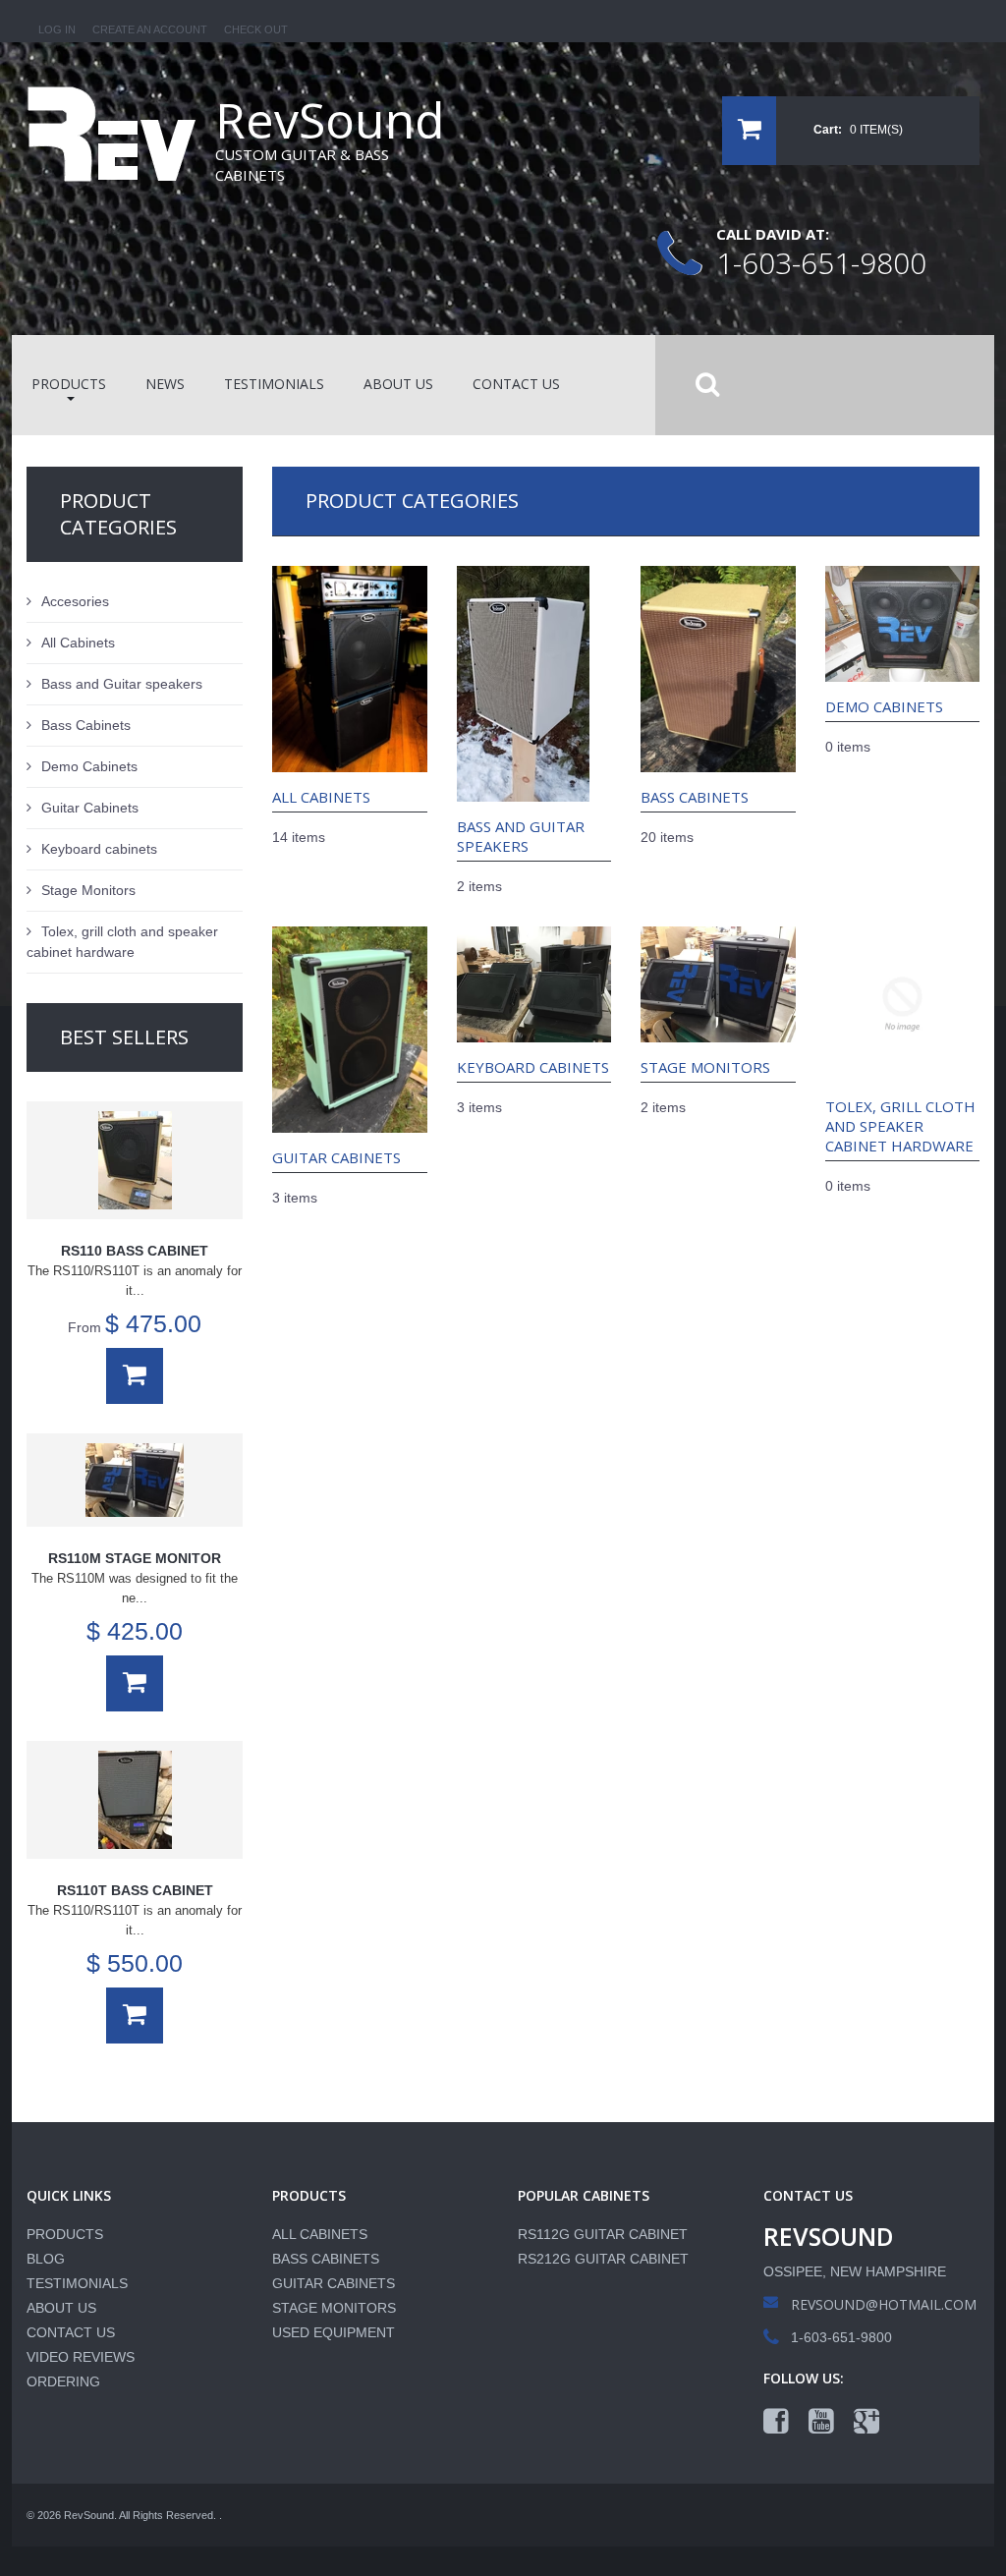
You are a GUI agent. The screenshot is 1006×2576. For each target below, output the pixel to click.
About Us (61, 2308)
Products (65, 2234)
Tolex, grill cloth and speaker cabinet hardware (900, 1126)
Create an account (150, 29)
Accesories (75, 601)
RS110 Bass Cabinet (135, 1251)
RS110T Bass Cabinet (135, 1890)
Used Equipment (334, 2332)
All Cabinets (321, 797)
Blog (46, 2259)
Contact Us (71, 2332)
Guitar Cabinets (336, 1157)
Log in (57, 29)
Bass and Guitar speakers (521, 836)
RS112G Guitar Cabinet (603, 2234)
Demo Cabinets (884, 706)
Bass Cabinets (695, 797)
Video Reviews (81, 2357)
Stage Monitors (705, 1067)
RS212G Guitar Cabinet (603, 2259)
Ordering (63, 2381)
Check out (256, 29)
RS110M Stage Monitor (135, 1558)
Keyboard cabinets (533, 1067)
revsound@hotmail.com (884, 2304)
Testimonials (77, 2283)
